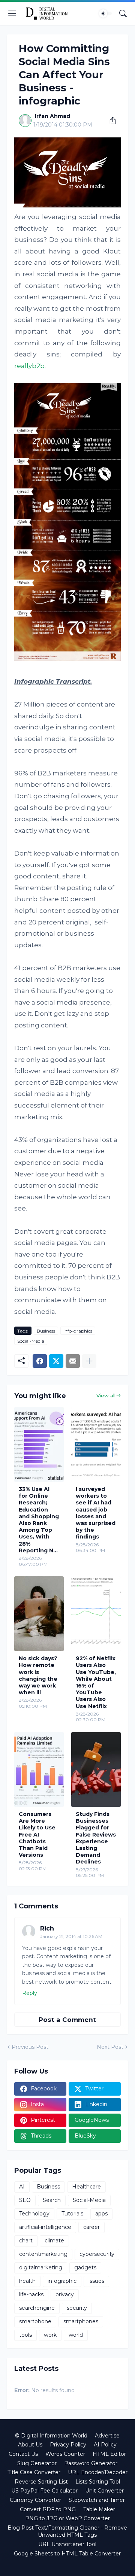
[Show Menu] (12, 13)
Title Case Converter (34, 2472)
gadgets (85, 2267)
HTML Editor (109, 2454)
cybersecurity (97, 2254)
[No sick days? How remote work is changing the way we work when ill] (39, 1614)
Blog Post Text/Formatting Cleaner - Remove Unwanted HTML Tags (67, 2531)
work (50, 2335)
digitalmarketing (41, 2267)
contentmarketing (43, 2254)
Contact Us (23, 2454)
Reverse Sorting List (41, 2482)
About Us (30, 2445)
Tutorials (72, 2214)
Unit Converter (104, 2491)
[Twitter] (56, 1361)
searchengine (37, 2308)
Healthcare (86, 2187)
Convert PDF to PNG (48, 2509)
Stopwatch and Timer (97, 2500)
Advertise (107, 2436)
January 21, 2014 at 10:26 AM (71, 1936)
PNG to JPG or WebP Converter (67, 2518)
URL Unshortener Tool (67, 2544)
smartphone (35, 2321)
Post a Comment (67, 2020)
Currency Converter (35, 2500)
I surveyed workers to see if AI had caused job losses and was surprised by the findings (96, 1513)
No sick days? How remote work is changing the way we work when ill (38, 1675)
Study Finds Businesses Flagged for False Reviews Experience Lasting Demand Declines (96, 1838)
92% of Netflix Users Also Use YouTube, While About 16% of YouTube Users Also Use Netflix (96, 1682)
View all (106, 1395)
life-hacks (31, 2294)
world (76, 2335)
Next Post (110, 2047)
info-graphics (78, 1331)
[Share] (110, 121)
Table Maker (99, 2509)
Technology (34, 2214)
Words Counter (65, 2454)
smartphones (81, 2321)
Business (46, 1331)
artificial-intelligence (45, 2227)
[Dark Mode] (105, 13)
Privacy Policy (68, 2445)
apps (101, 2214)
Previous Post (30, 2047)
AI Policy (105, 2445)
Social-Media (31, 1341)
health (27, 2281)
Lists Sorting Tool (98, 2482)
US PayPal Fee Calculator (44, 2491)
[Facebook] (40, 1361)
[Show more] (89, 1361)
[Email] (73, 1361)
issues (96, 2281)
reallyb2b (29, 366)
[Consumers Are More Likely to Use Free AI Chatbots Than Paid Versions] (39, 1770)
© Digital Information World (51, 2436)
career (91, 2227)
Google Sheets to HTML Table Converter (67, 2554)
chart (26, 2241)
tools (25, 2335)
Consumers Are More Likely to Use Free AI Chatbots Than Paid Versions (37, 1834)
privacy (65, 2294)
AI (22, 2187)
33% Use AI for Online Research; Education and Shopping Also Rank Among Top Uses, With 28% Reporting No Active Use (39, 1520)
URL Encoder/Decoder (98, 2472)
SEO (25, 2200)
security (77, 2308)
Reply (30, 1993)
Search (52, 2200)
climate (54, 2241)
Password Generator (91, 2463)
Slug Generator (37, 2463)
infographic (62, 2281)
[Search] (123, 13)
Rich (47, 1928)
